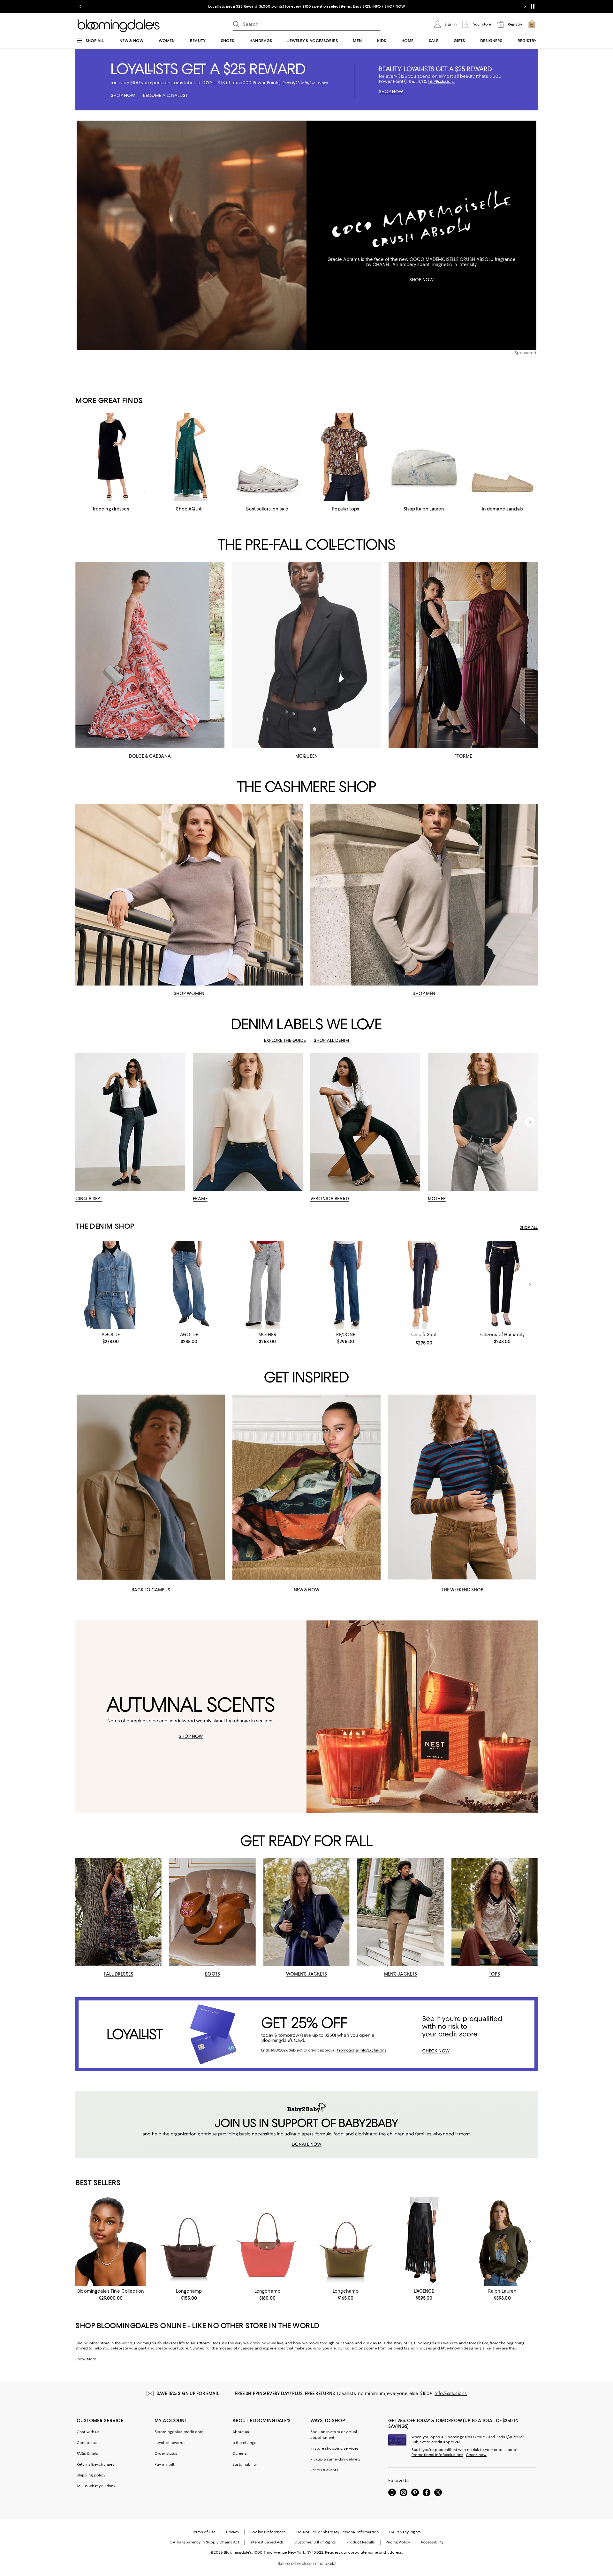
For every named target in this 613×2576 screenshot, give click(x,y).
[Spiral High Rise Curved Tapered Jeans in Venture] (189, 1285)
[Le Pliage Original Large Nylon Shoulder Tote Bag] (267, 2241)
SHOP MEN (424, 994)
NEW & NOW (306, 1590)
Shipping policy (91, 2475)
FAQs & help (87, 2453)
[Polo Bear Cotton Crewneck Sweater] (502, 2241)
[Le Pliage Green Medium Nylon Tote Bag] (189, 2241)
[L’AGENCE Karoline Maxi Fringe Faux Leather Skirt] (424, 2241)
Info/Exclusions (451, 2394)
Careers (240, 2453)
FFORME (463, 756)
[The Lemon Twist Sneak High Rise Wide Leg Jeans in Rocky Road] (267, 1285)
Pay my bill (164, 2464)
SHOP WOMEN (189, 994)
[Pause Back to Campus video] (216, 1571)
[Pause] (533, 6)
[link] (111, 1338)
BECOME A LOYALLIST (247, 6)
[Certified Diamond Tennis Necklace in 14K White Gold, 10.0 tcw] (111, 2241)
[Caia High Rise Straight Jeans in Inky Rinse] (502, 1285)
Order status (166, 2453)
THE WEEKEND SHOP (462, 1590)
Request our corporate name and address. (364, 2552)
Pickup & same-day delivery (335, 2459)
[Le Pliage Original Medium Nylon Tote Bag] (346, 2241)
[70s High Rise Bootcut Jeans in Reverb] (346, 1285)
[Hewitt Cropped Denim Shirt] (111, 1285)
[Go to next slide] (525, 6)
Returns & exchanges (95, 2464)
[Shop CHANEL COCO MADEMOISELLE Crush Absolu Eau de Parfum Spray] (192, 235)
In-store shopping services (334, 2448)
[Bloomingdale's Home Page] (119, 26)
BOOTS (212, 1974)
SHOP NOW (421, 280)
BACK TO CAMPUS (151, 1590)
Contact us (87, 2443)
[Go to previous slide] (80, 6)
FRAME (200, 1199)
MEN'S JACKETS (401, 1974)
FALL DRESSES (118, 1974)
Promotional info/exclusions (437, 2455)
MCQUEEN (306, 756)
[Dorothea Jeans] (424, 1285)
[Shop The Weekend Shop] (462, 1487)
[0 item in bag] (532, 24)
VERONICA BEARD (330, 1199)
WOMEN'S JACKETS (307, 1974)
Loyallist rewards (170, 2443)
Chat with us (88, 2432)
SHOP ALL (529, 1227)
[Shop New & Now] (306, 1487)
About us (241, 2432)
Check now (476, 2455)
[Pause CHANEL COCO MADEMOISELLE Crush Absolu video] (299, 342)
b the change (244, 2443)
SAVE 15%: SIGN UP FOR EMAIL (188, 2394)
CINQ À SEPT (89, 1199)
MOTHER (437, 1199)
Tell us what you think (96, 2486)
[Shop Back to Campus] (151, 1487)
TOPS (494, 1974)
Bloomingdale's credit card (179, 2432)
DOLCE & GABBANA (150, 756)
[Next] (530, 1122)
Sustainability (245, 2464)
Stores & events (324, 2470)
